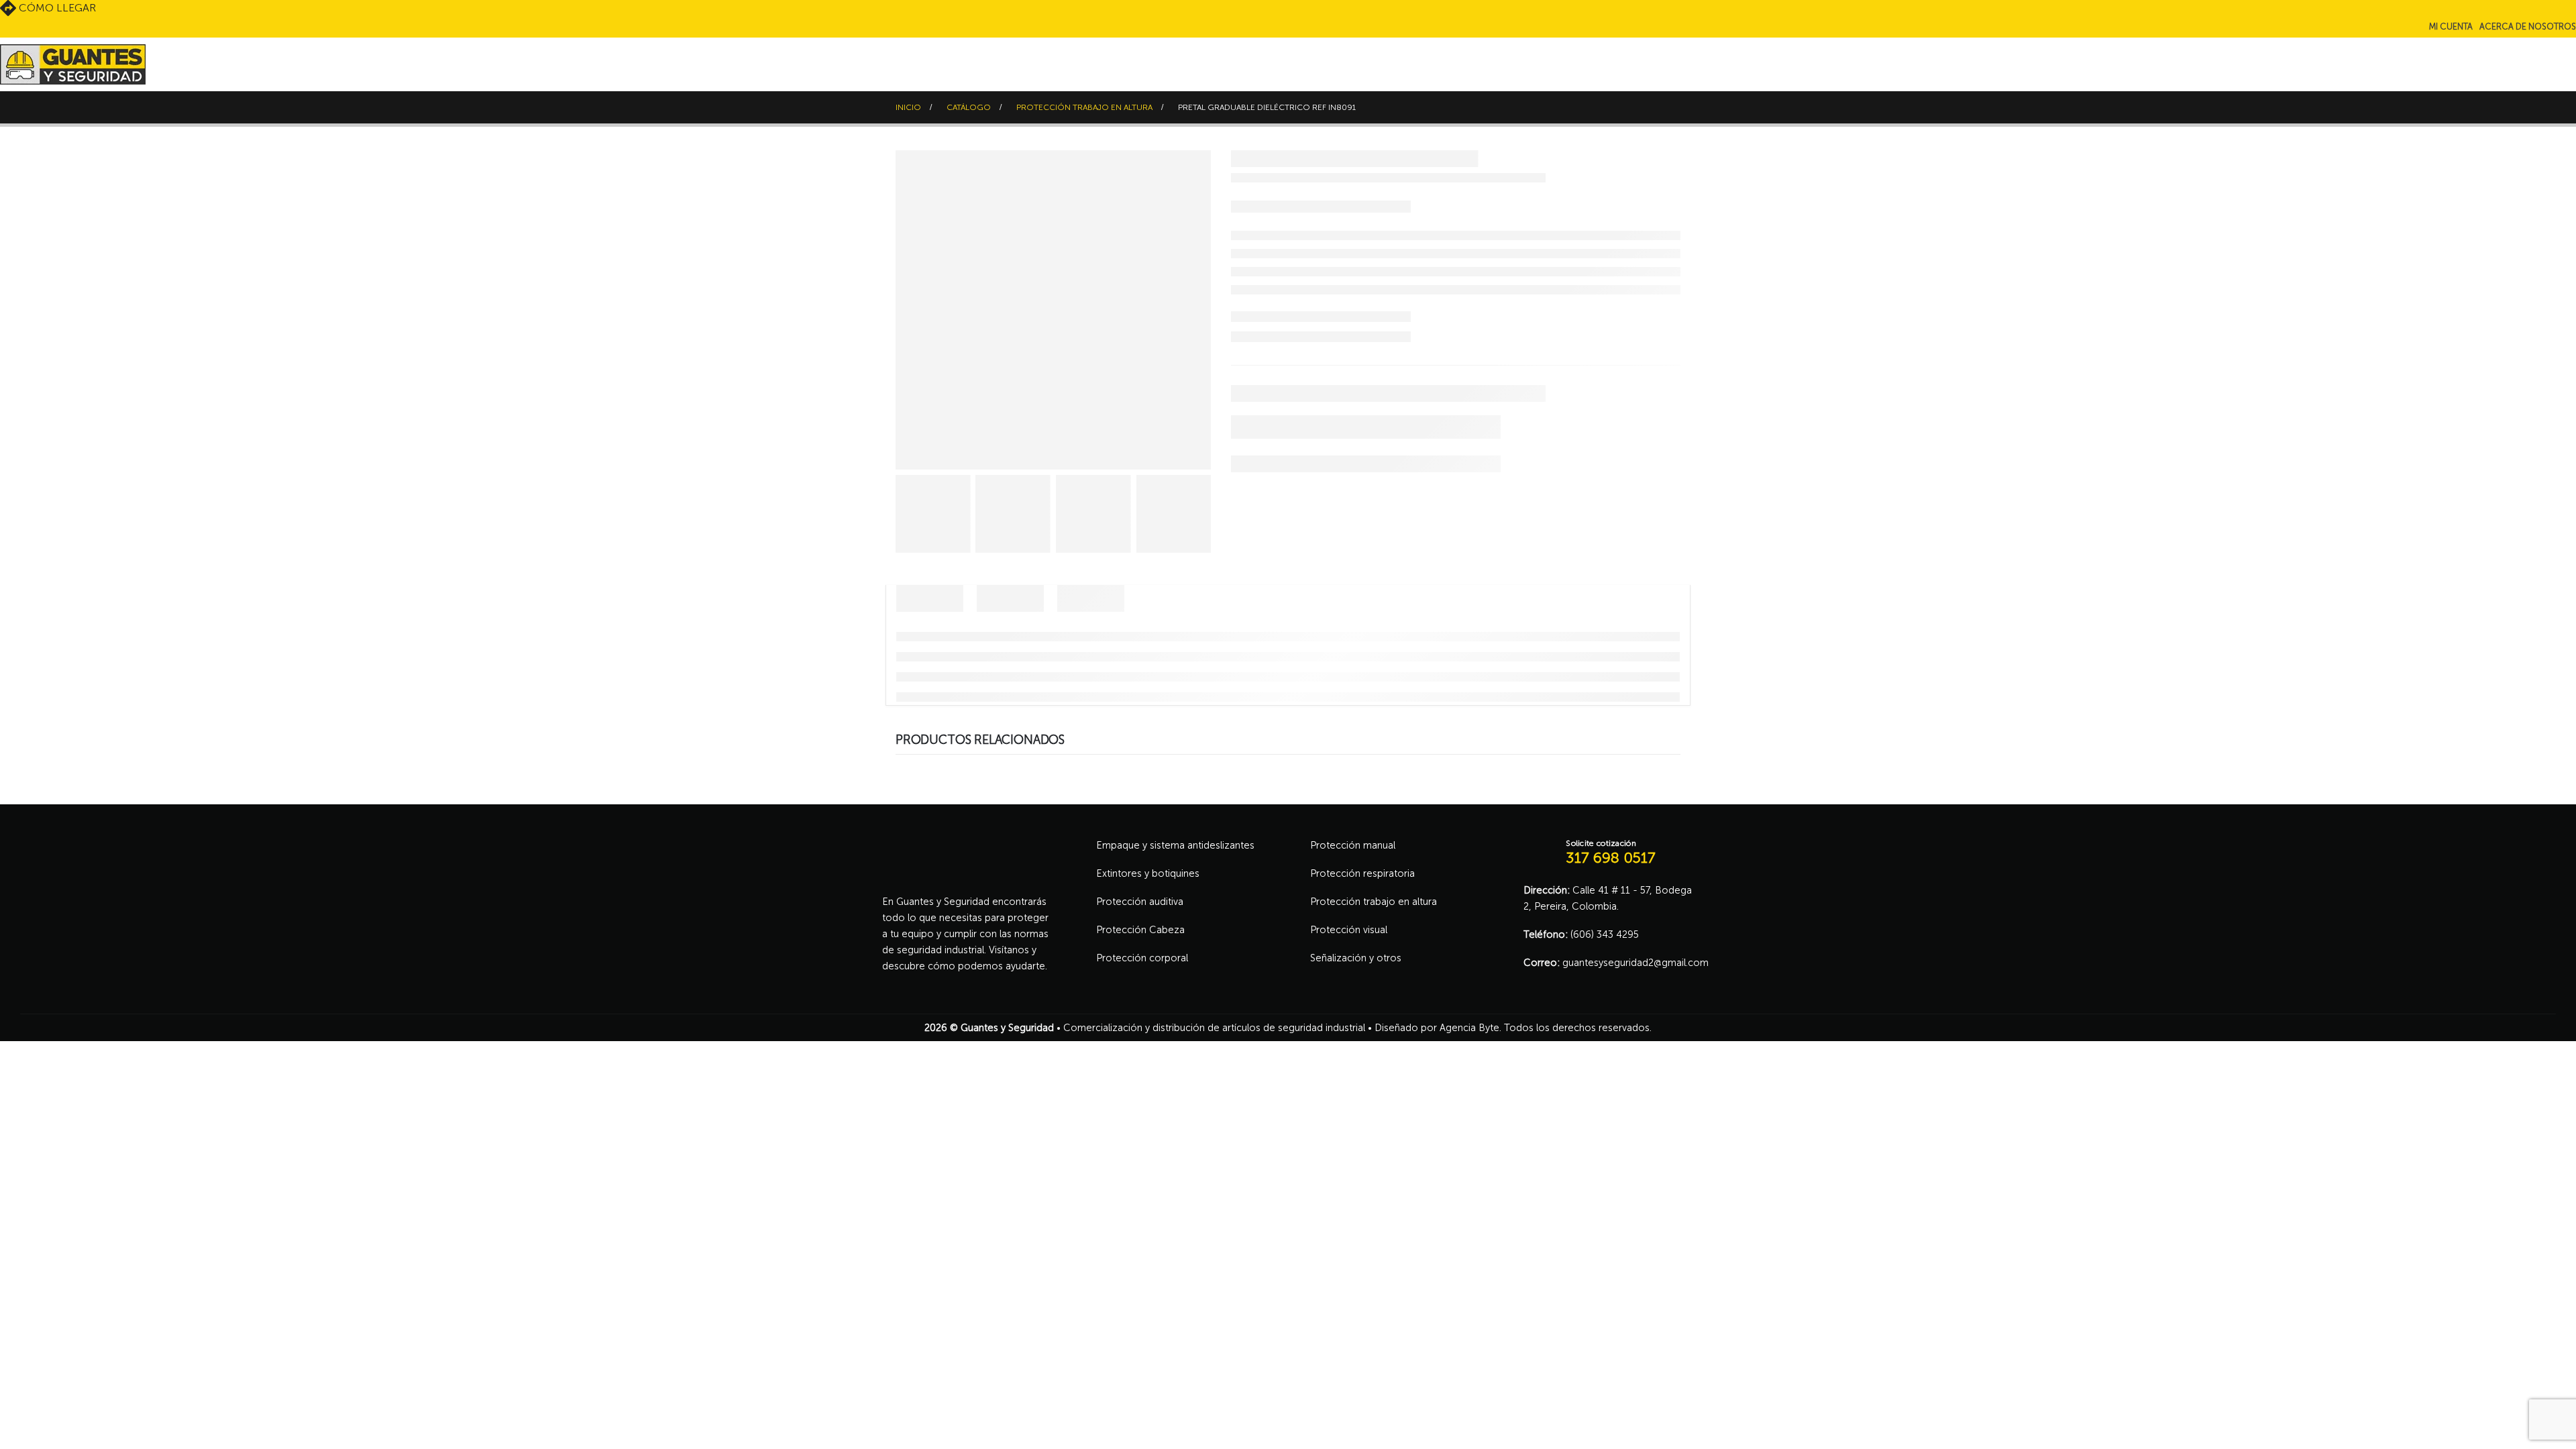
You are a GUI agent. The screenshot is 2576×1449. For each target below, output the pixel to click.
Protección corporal (1142, 958)
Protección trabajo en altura (1374, 902)
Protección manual (1353, 845)
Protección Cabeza (1140, 930)
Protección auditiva (1140, 902)
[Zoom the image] (966, 845)
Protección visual (1349, 930)
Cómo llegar (56, 8)
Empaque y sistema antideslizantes (1175, 845)
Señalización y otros (1356, 958)
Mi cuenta (2451, 26)
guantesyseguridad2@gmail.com (1635, 963)
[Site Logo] (73, 64)
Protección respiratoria (1362, 873)
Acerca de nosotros (2528, 26)
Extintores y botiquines (1148, 873)
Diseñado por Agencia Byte (1437, 1028)
